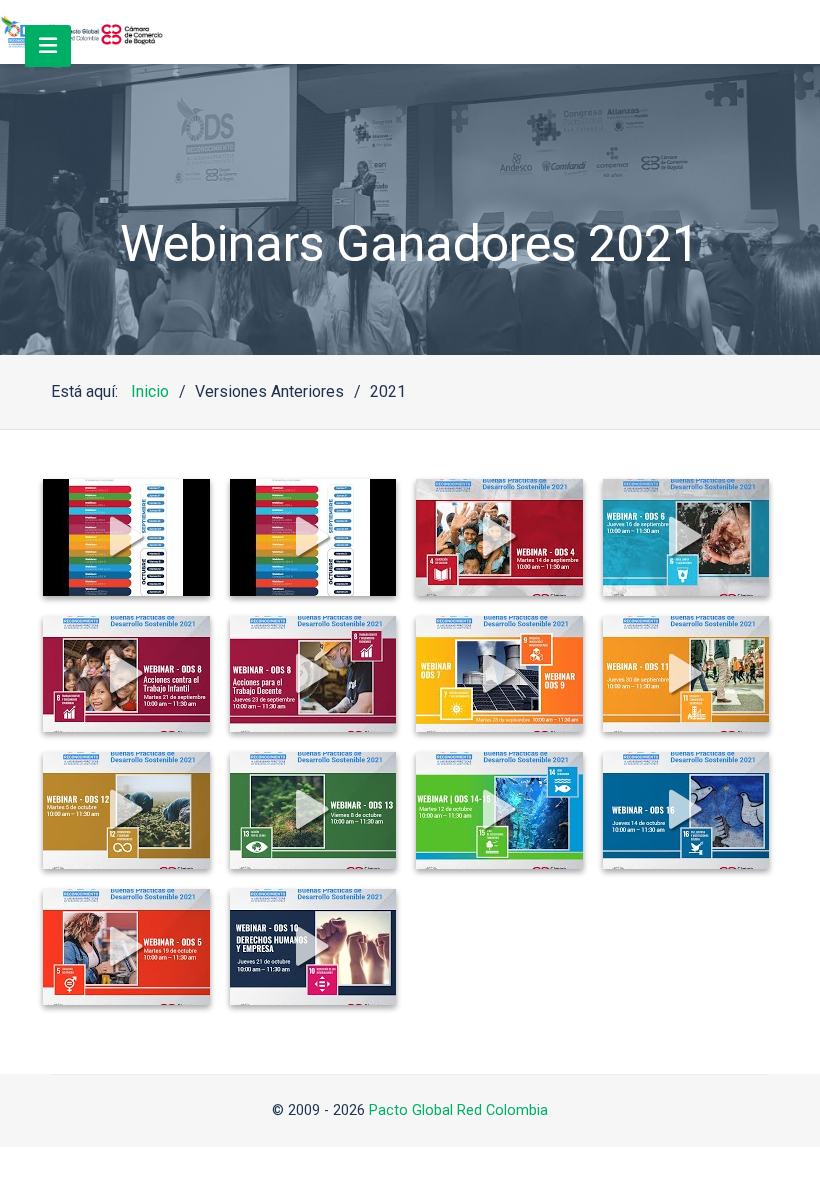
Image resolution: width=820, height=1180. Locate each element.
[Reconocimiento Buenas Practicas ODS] (82, 32)
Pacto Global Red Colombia (458, 1110)
